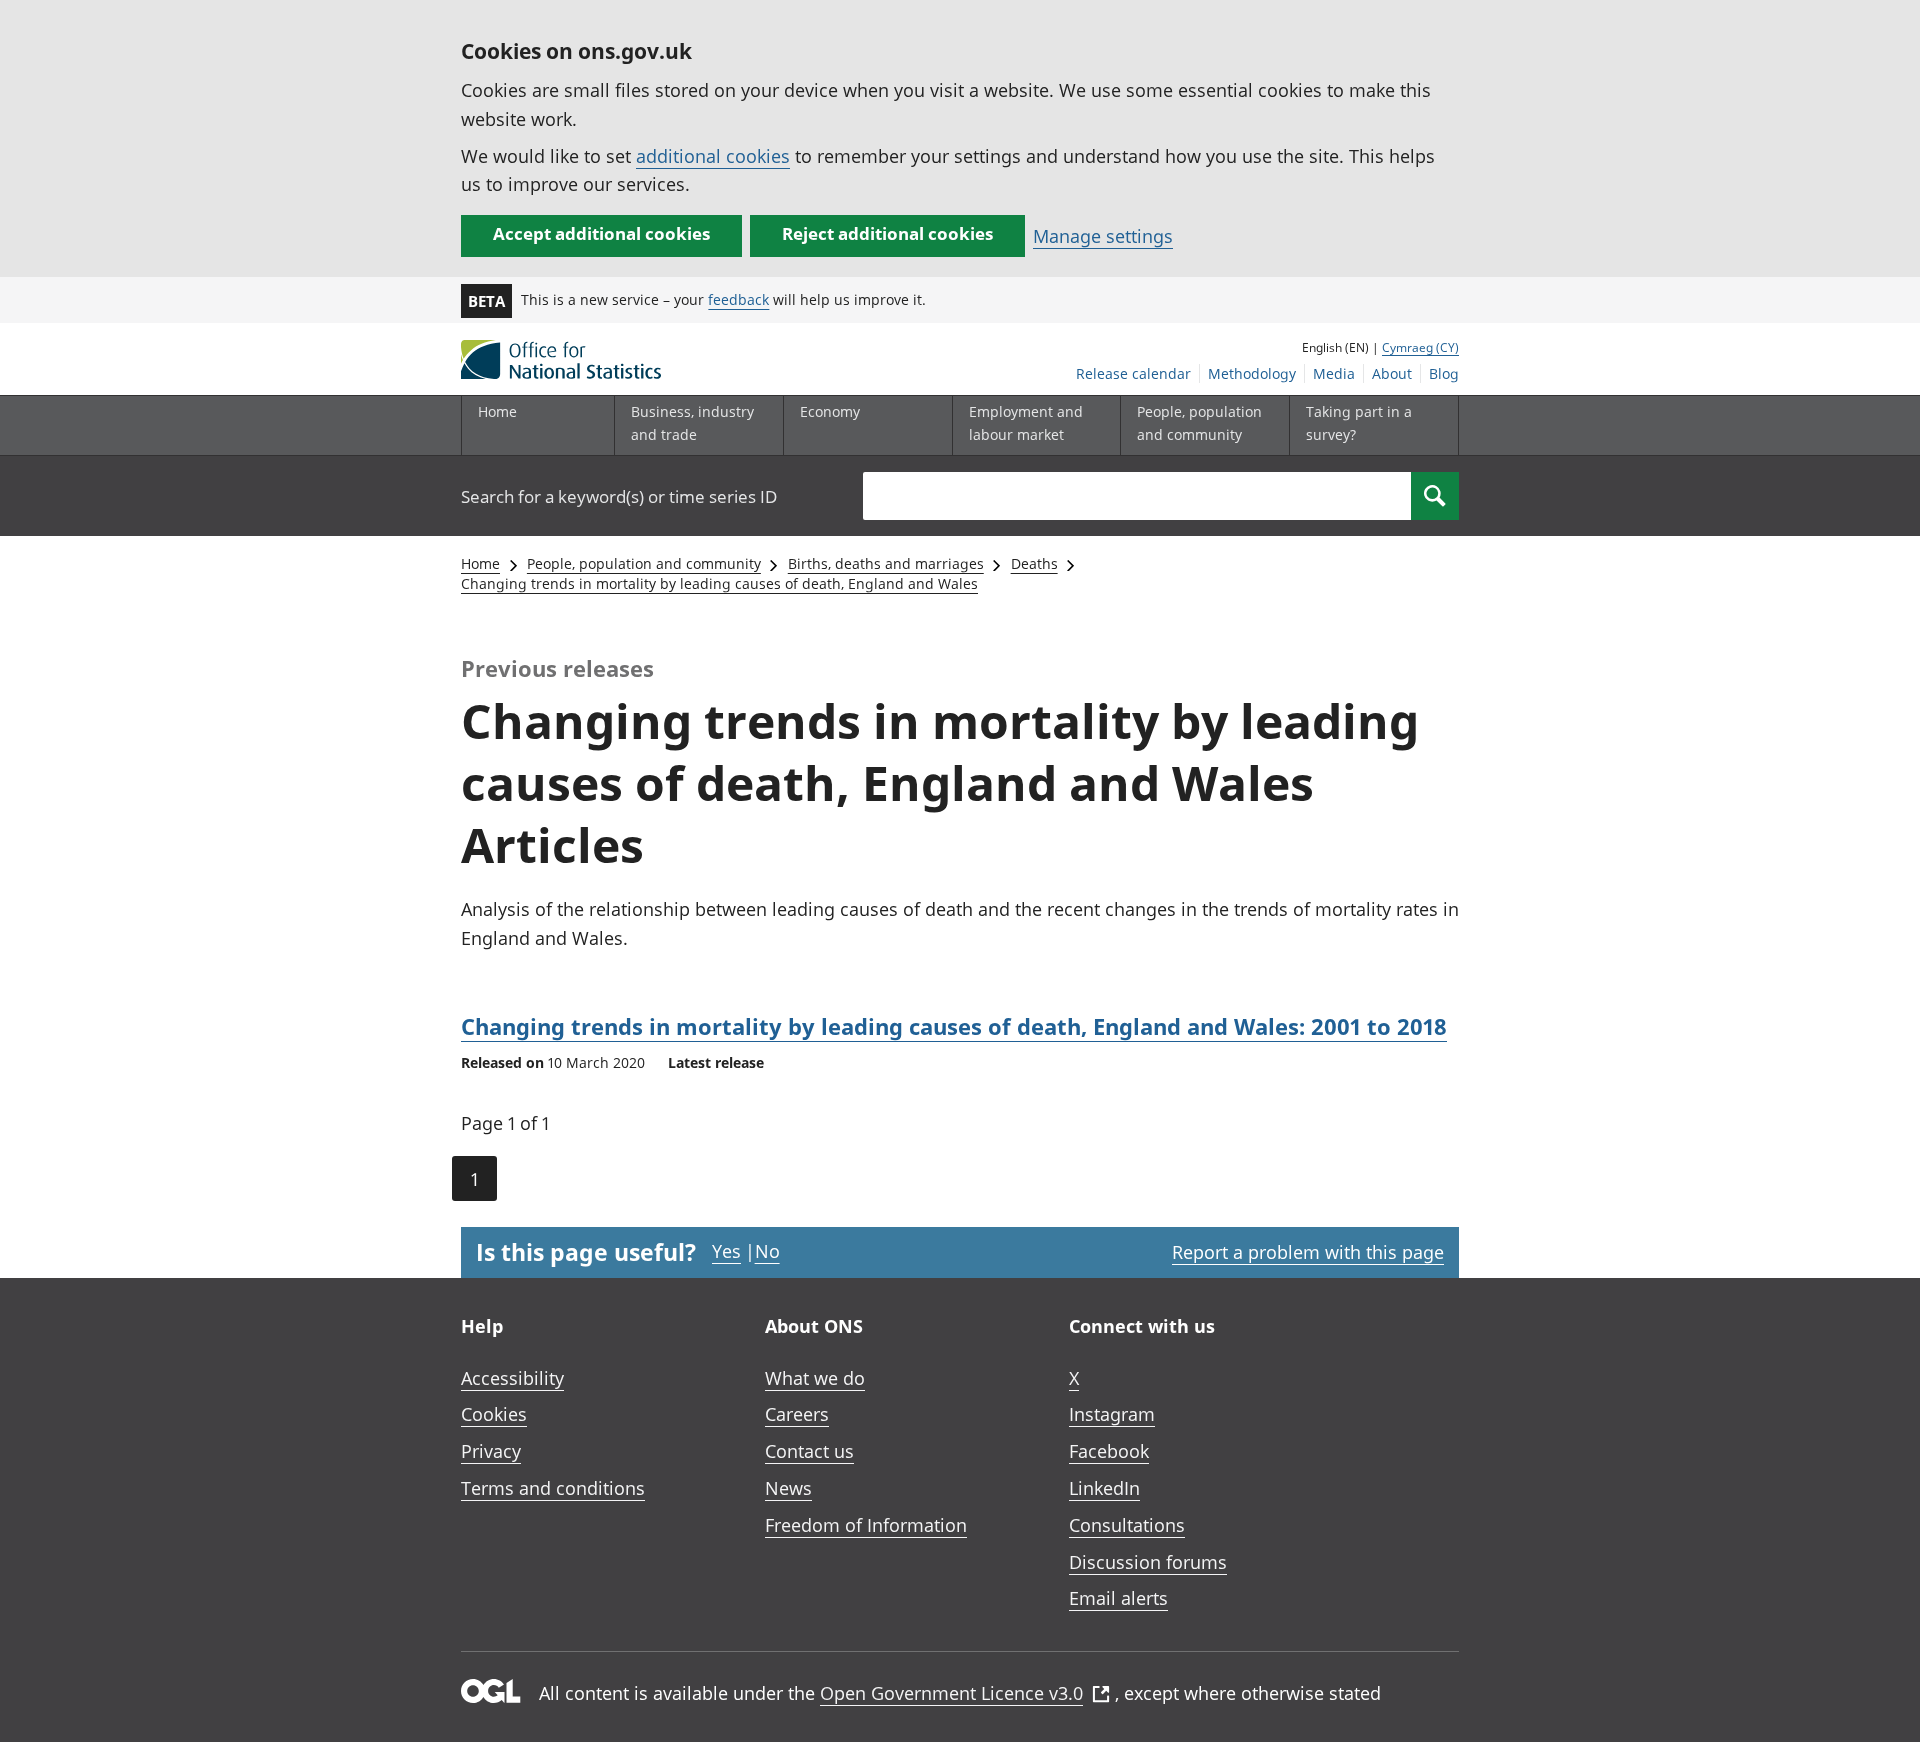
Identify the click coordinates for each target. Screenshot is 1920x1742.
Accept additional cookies (601, 233)
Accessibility (512, 1378)
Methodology (1252, 373)
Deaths (1034, 563)
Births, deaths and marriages (886, 563)
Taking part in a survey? (1359, 422)
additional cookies (713, 156)
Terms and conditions (553, 1488)
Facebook (1109, 1451)
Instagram (1112, 1414)
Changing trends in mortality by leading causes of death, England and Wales (719, 583)
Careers (797, 1414)
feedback (738, 299)
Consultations (1127, 1525)
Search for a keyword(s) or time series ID (619, 496)
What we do (815, 1378)
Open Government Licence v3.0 (951, 1693)
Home (497, 411)
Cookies (494, 1414)
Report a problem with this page (1308, 1252)
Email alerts (1118, 1598)
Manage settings (1103, 236)
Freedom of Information (866, 1525)
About (1392, 373)
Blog (1444, 373)
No (767, 1251)
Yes (726, 1251)
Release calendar (1133, 373)
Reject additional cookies (887, 233)
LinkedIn (1104, 1488)
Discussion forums (1148, 1562)
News (788, 1488)
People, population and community (644, 563)
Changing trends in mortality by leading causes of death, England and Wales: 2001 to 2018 (954, 1026)
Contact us (809, 1451)
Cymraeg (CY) (1420, 347)
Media (1334, 373)
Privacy (491, 1451)
